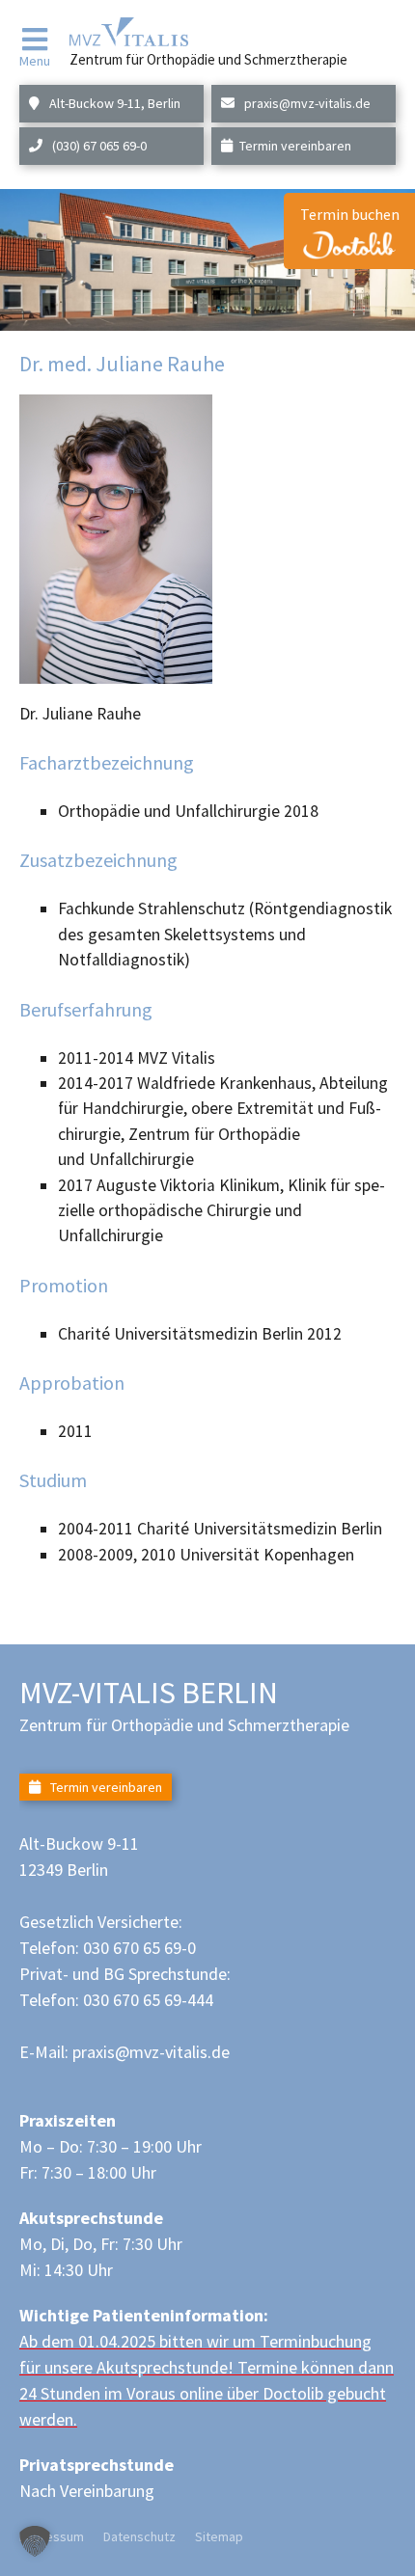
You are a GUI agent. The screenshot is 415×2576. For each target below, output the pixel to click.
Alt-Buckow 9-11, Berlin (113, 103)
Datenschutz (139, 2536)
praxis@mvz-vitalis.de (306, 103)
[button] (35, 2541)
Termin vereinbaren (295, 146)
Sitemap (219, 2536)
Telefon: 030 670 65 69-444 (116, 2000)
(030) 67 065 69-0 (98, 146)
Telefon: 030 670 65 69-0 (108, 1948)
